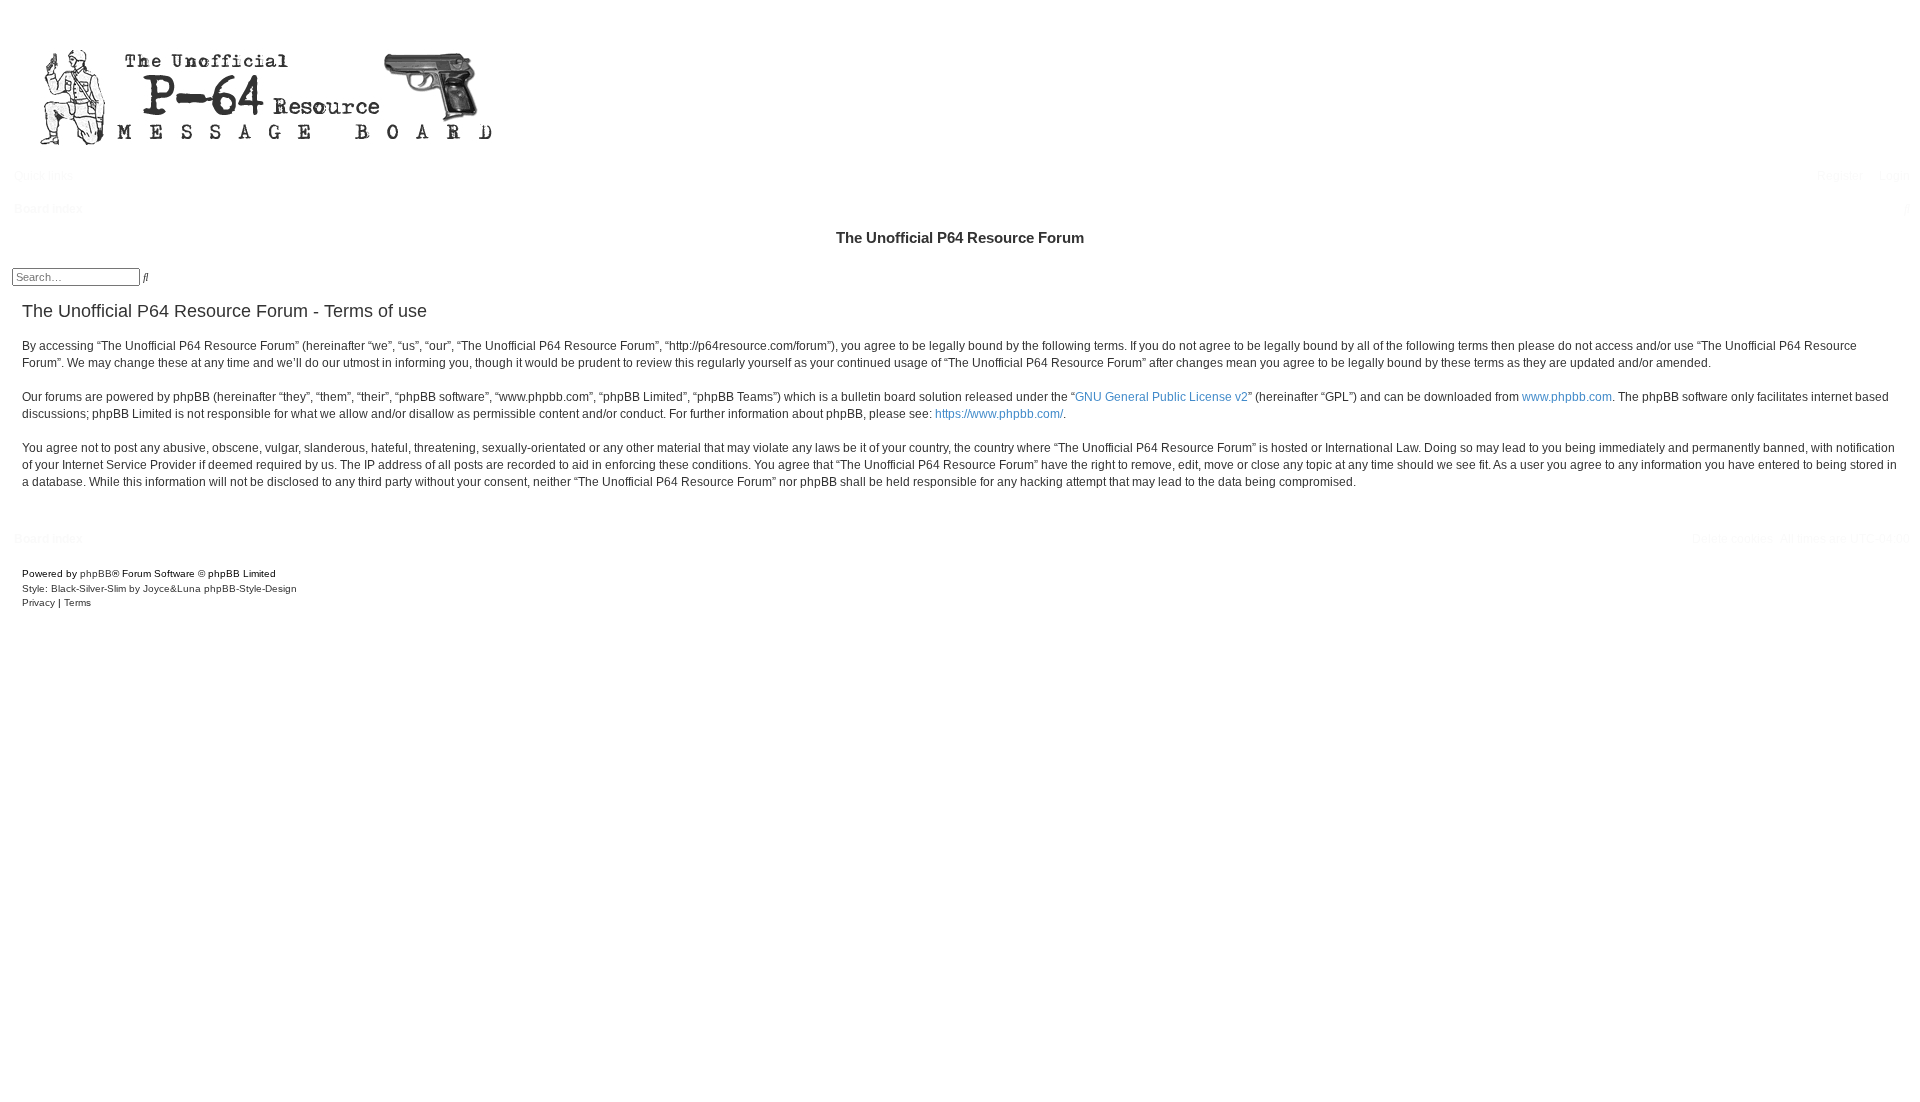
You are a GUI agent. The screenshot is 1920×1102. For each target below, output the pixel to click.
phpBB (96, 573)
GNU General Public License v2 (1161, 397)
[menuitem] (1890, 176)
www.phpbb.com (1567, 397)
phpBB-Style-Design (250, 588)
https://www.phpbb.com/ (999, 414)
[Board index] (600, 94)
